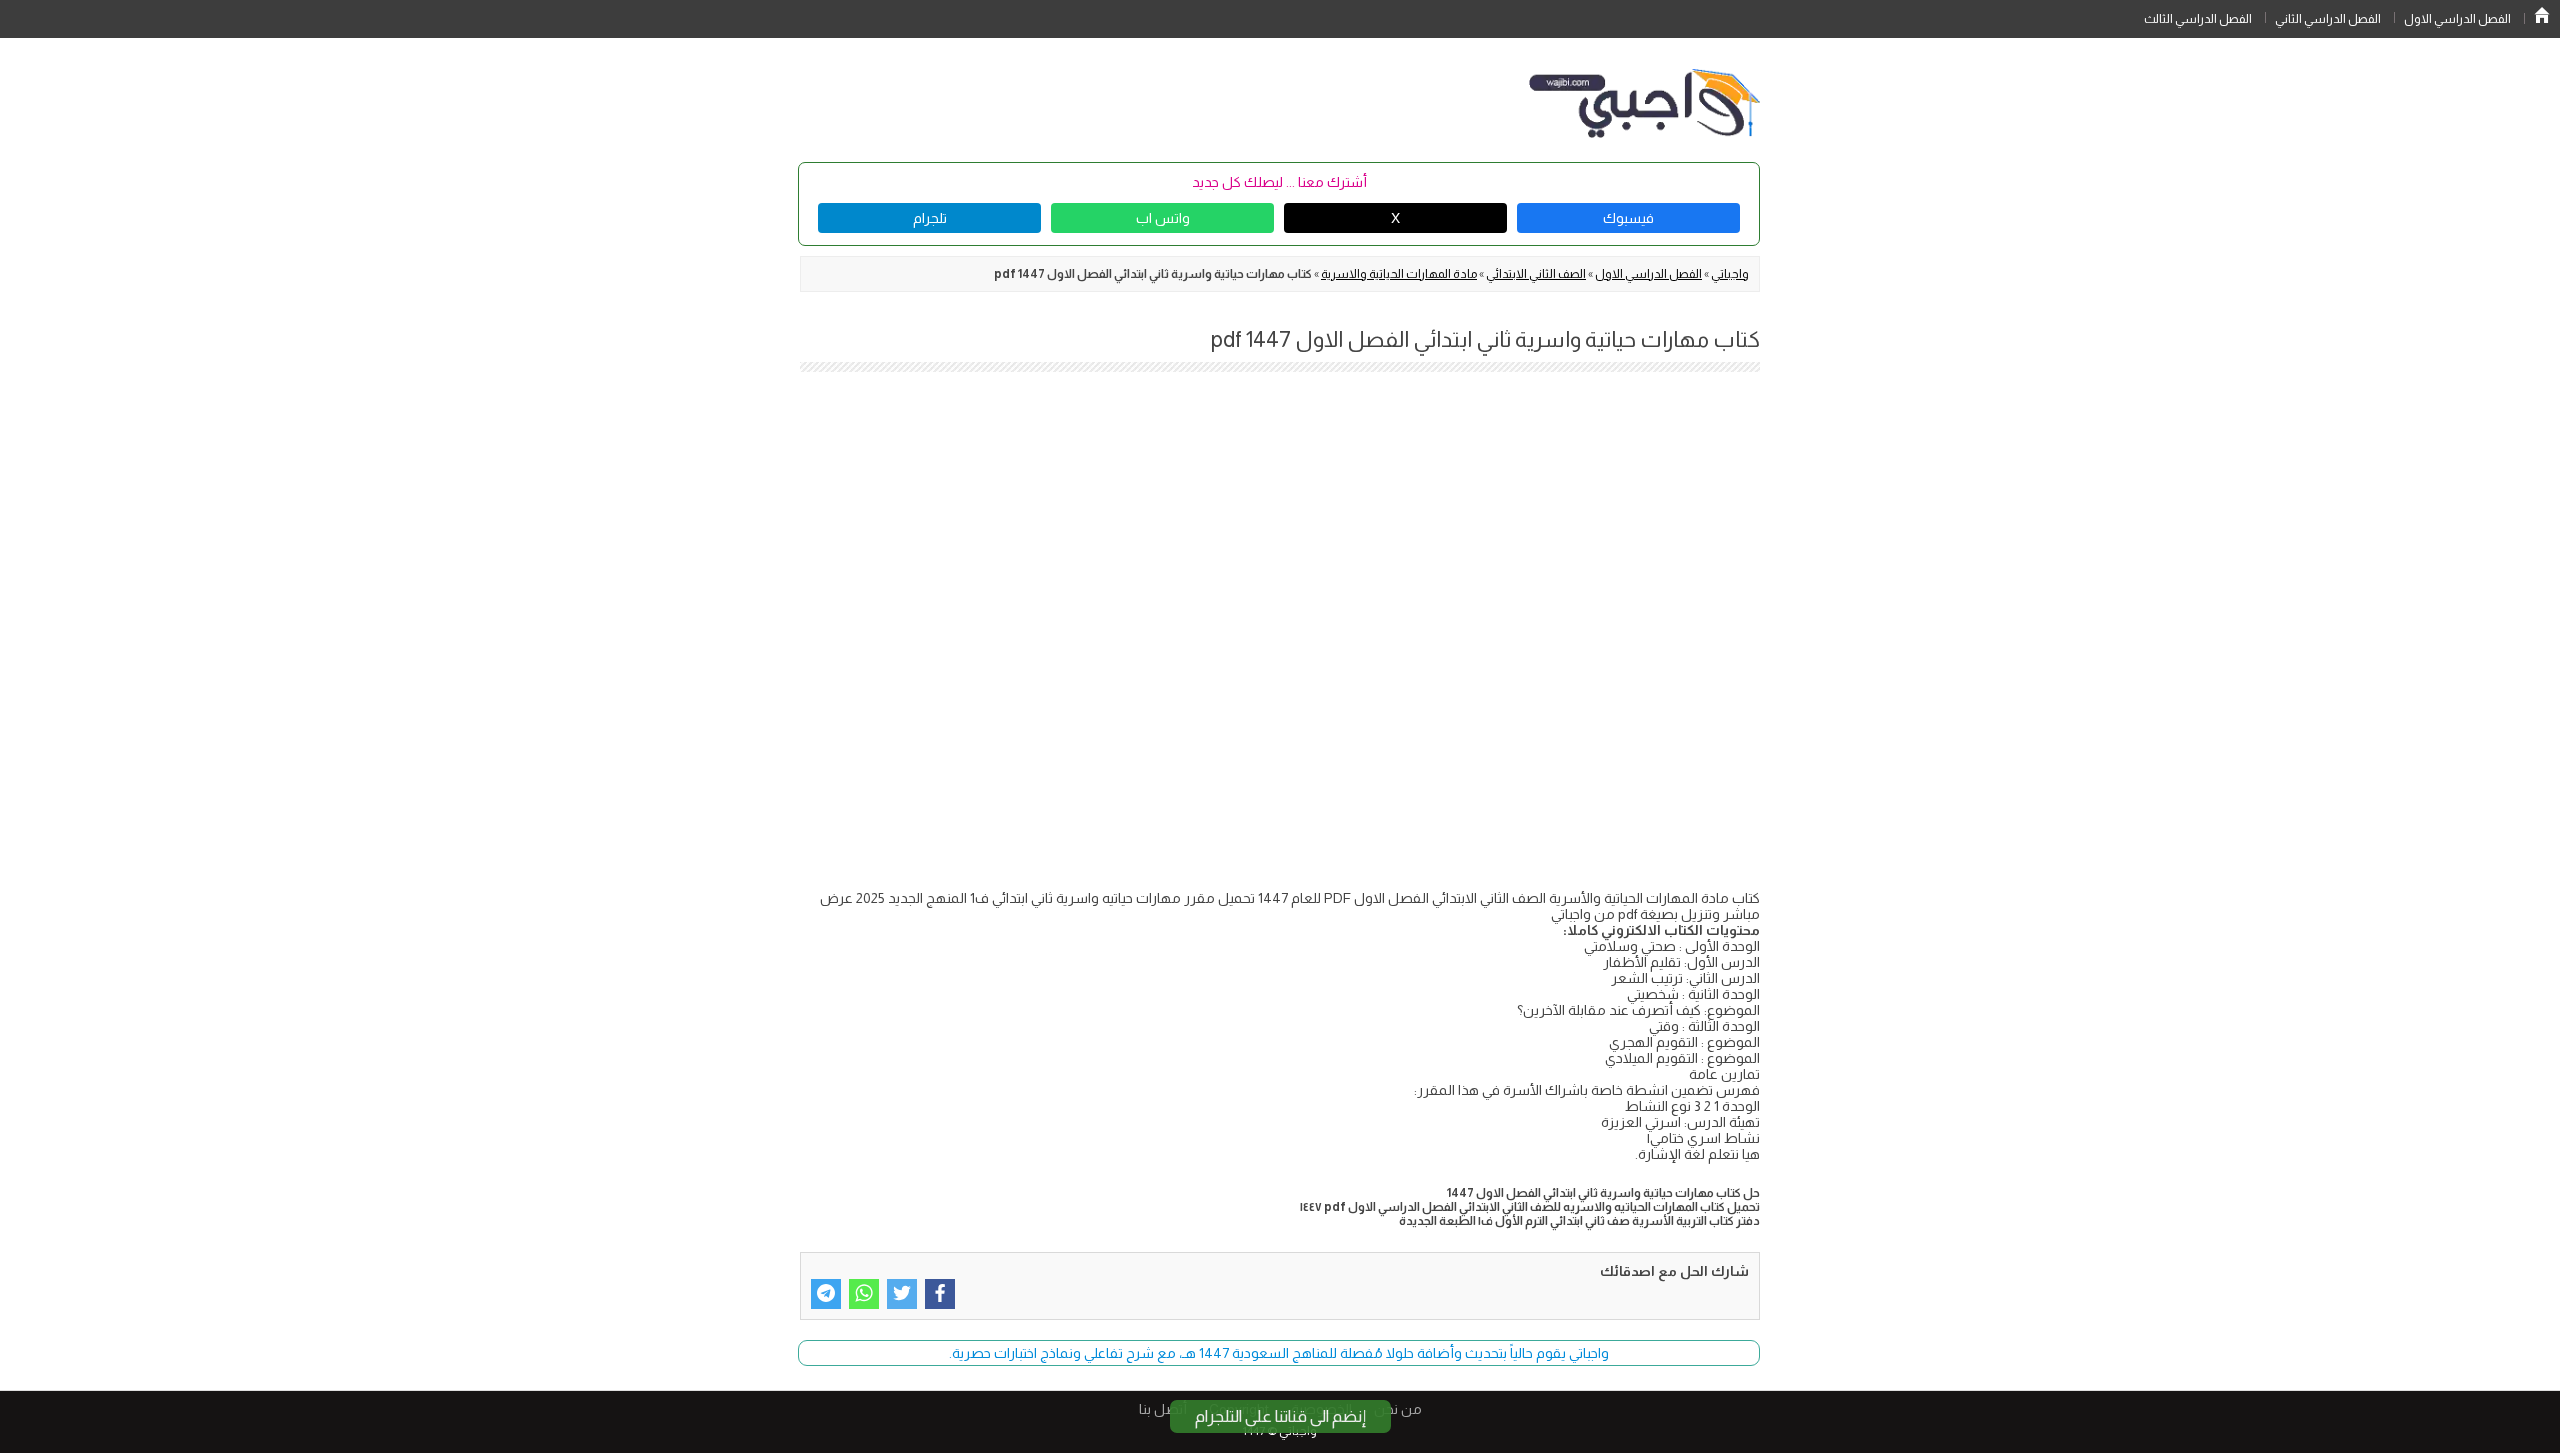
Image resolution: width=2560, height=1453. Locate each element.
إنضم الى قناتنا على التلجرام (1280, 1416)
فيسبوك (1628, 218)
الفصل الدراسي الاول (2457, 19)
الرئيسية (2542, 15)
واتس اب (1163, 218)
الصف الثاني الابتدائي (1536, 274)
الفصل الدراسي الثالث (2198, 19)
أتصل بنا (1163, 1409)
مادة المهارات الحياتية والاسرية (1399, 274)
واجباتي (1730, 274)
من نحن (1398, 1409)
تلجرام (930, 218)
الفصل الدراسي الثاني (2328, 19)
